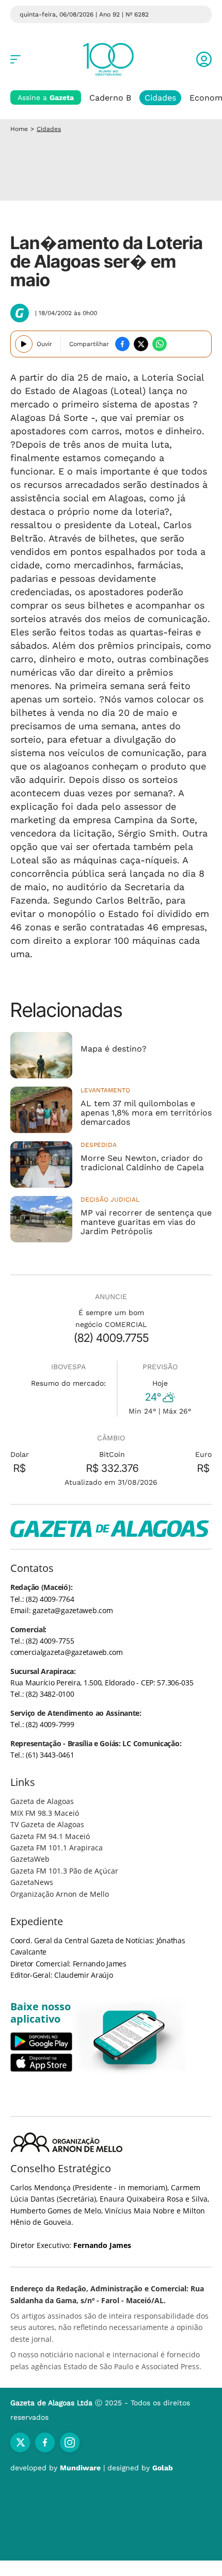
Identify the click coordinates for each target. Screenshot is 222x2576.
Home (19, 129)
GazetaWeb (30, 1859)
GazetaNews (32, 1882)
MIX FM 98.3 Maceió (45, 1813)
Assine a (46, 97)
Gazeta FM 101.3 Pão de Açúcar (64, 1871)
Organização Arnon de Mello (60, 1894)
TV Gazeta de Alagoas (47, 1824)
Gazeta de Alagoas (42, 1801)
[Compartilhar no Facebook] (122, 344)
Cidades (160, 98)
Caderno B (110, 98)
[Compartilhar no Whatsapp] (160, 344)
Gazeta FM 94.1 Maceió (50, 1836)
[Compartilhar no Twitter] (141, 344)
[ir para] (130, 2037)
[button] (204, 59)
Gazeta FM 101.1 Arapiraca (57, 1848)
